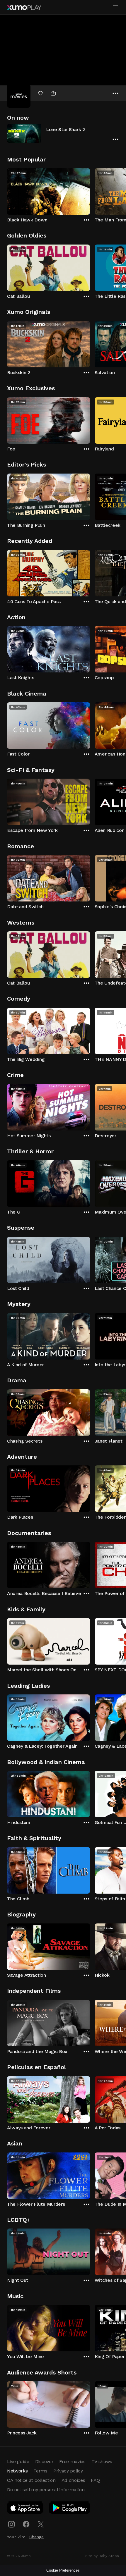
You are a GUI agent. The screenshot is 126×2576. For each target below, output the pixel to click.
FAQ (95, 2480)
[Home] (24, 8)
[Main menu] (115, 7)
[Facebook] (26, 2524)
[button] (63, 133)
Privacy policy (68, 2471)
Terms (40, 2471)
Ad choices (73, 2480)
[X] (41, 2524)
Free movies (72, 2461)
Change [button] (36, 2537)
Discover (44, 2461)
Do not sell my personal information (46, 2490)
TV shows (102, 2461)
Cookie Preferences (63, 2570)
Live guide (18, 2461)
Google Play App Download (70, 2509)
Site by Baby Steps (102, 2556)
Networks (17, 2471)
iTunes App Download (25, 2509)
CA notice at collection (31, 2480)
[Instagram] (11, 2524)
